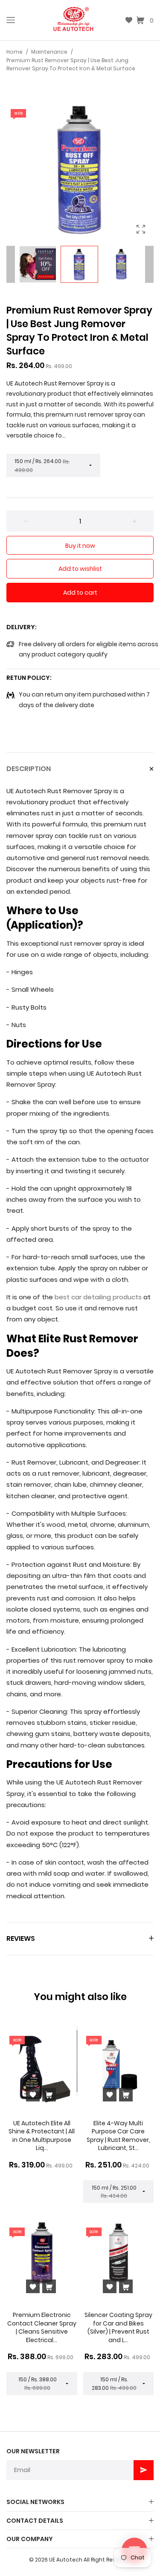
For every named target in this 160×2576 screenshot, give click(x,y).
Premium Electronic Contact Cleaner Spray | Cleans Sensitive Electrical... (42, 2327)
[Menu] (11, 20)
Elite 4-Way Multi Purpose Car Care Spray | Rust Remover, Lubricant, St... (118, 2136)
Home (15, 52)
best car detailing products (98, 1297)
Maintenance (49, 52)
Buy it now (80, 546)
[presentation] (11, 265)
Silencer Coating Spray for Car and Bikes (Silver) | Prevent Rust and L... (118, 2327)
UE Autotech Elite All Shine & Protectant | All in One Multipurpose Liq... (42, 2136)
